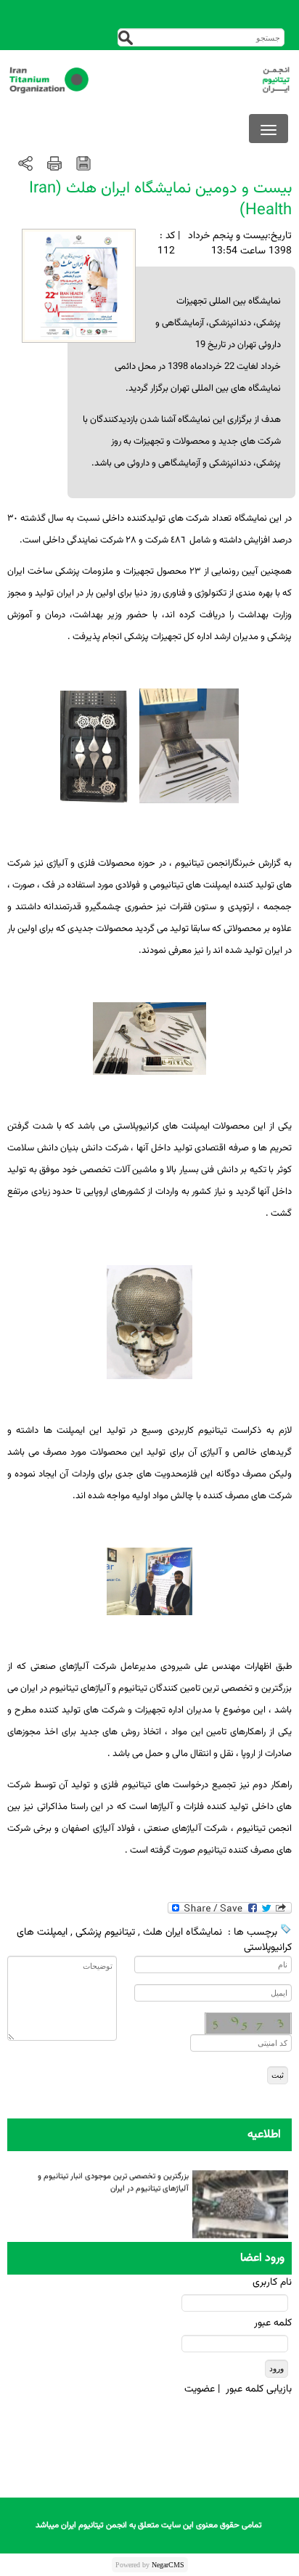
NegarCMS (168, 2565)
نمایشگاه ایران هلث (183, 1933)
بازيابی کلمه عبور (259, 2389)
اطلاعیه (264, 2135)
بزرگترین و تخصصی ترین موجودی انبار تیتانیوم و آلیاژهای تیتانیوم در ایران (113, 2180)
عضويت (200, 2389)
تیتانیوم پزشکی (105, 1933)
